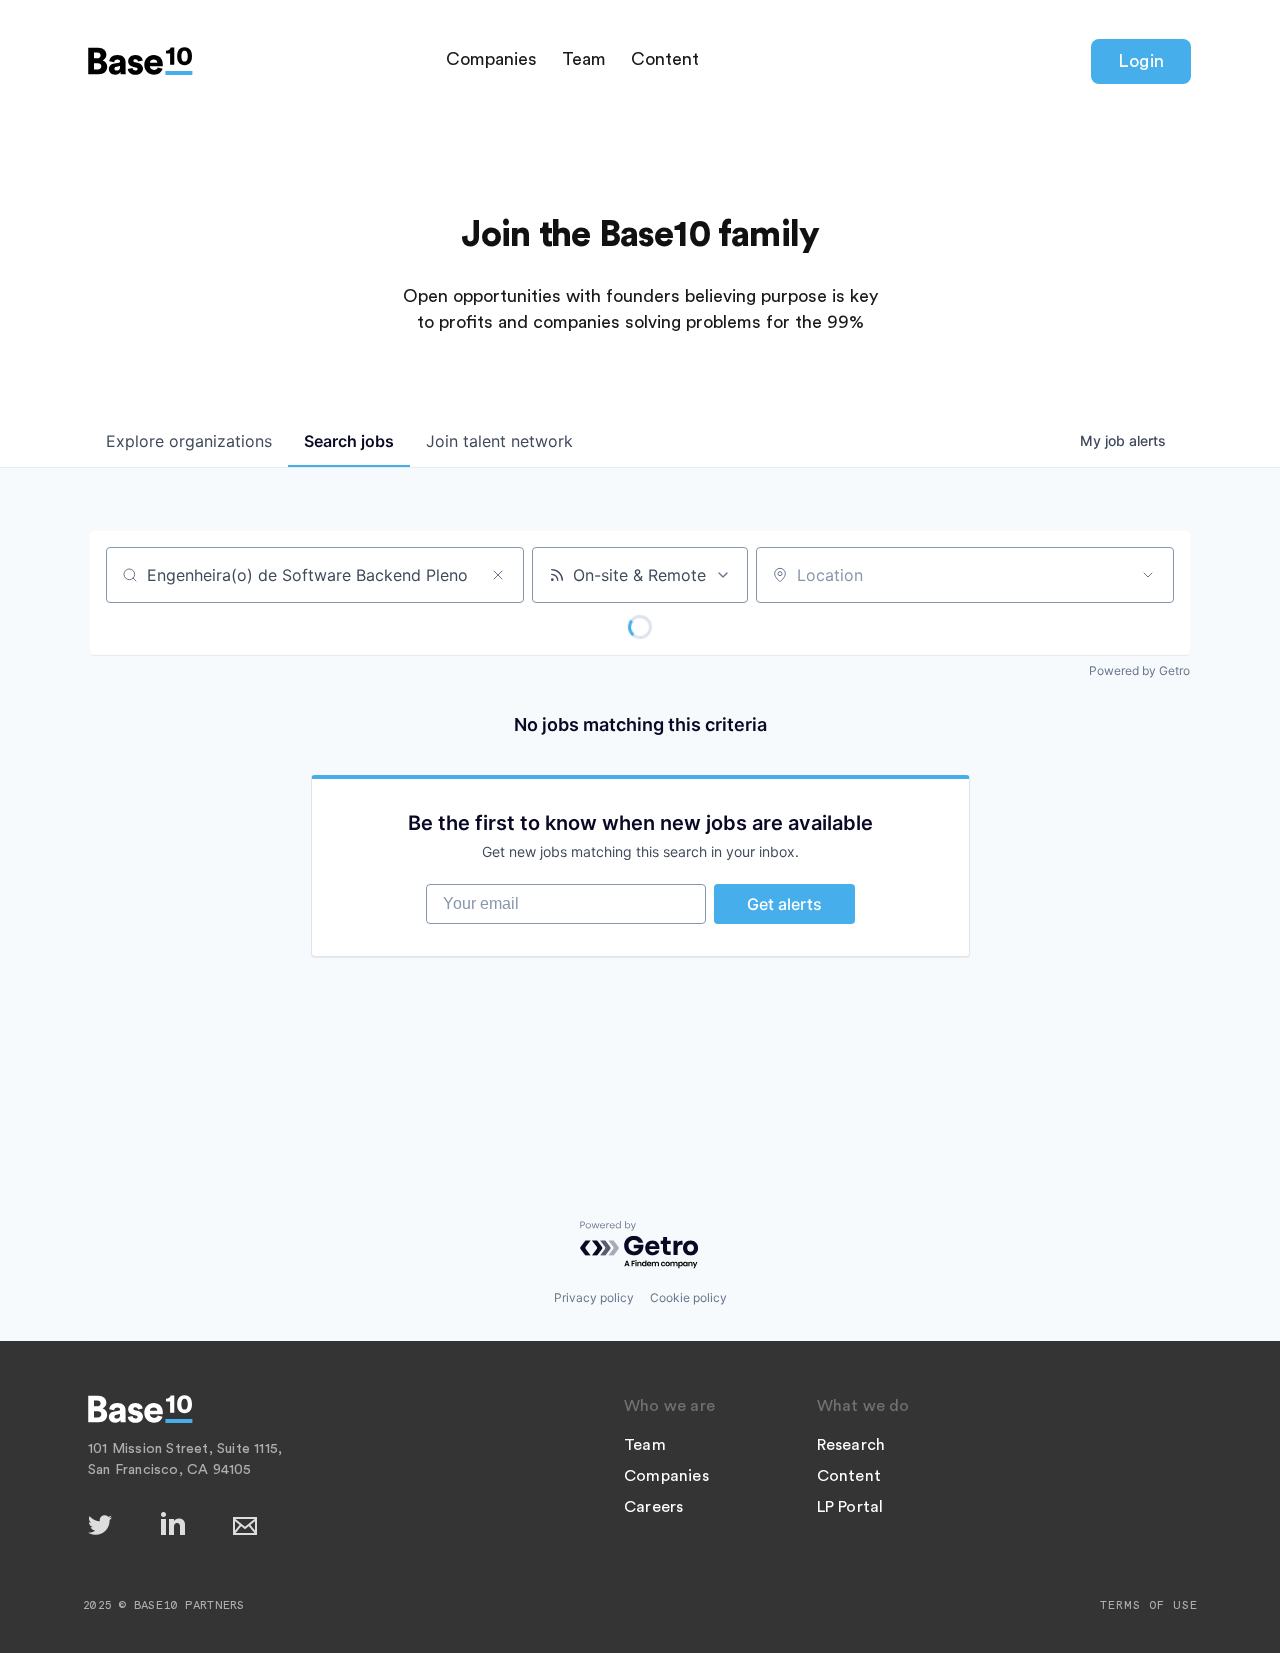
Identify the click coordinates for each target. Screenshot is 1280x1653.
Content (665, 59)
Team (584, 59)
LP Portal (850, 1507)
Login (1141, 61)
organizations (189, 441)
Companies (491, 59)
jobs (349, 441)
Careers (653, 1507)
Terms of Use (1149, 1605)
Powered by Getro (1139, 670)
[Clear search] (498, 575)
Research (851, 1445)
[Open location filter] (1148, 575)
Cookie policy (688, 1297)
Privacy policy (594, 1297)
